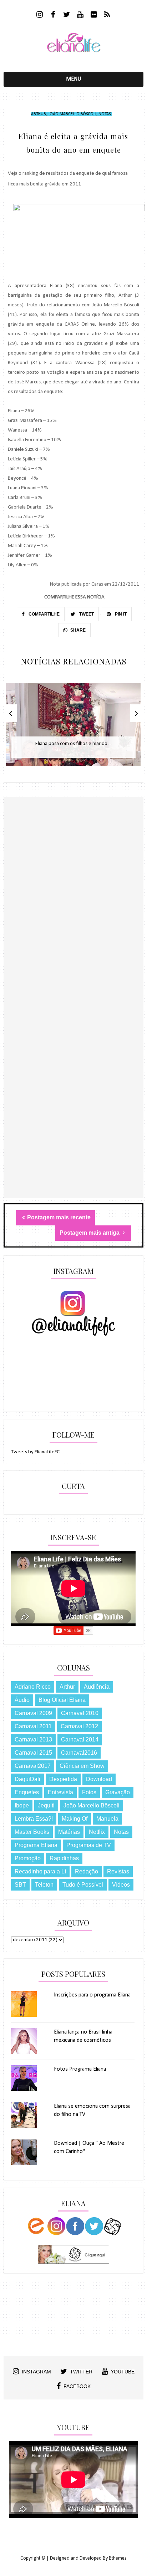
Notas (105, 114)
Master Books (32, 1832)
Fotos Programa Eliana (80, 2069)
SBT (20, 1885)
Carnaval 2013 (33, 1740)
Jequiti (46, 1805)
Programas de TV (89, 1845)
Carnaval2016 (79, 1753)
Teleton (44, 1885)
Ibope (22, 1805)
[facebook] (53, 15)
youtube (123, 2372)
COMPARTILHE (44, 614)
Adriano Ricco (33, 1687)
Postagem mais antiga (90, 1233)
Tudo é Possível (83, 1885)
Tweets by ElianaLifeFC (35, 1452)
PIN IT (120, 614)
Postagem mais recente (59, 1217)
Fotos (89, 1792)
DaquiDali (27, 1779)
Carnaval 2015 (33, 1753)
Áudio (22, 1700)
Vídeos (121, 1885)
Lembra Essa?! (34, 1819)
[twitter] (67, 15)
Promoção (28, 1858)
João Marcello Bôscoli (72, 114)
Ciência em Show (82, 1766)
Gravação (118, 1792)
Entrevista (60, 1792)
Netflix (97, 1832)
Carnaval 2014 (80, 1740)
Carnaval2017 (33, 1766)
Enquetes (27, 1792)
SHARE (78, 630)
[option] (73, 728)
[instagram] (39, 15)
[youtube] (80, 15)
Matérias (69, 1832)
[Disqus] (73, 921)
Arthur (39, 114)
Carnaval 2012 (79, 1726)
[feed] (107, 15)
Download (99, 1779)
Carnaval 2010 (80, 1713)
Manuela (107, 1819)
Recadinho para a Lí (40, 1871)
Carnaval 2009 (33, 1713)
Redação (87, 1871)
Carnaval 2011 (33, 1726)
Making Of (75, 1819)
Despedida (63, 1779)
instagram (36, 2372)
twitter (81, 2372)
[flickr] (94, 15)
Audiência (97, 1687)
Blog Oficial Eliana (62, 1700)
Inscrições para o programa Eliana (92, 1995)
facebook (77, 2386)
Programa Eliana (36, 1845)
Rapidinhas (64, 1858)
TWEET (86, 614)
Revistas (118, 1871)
